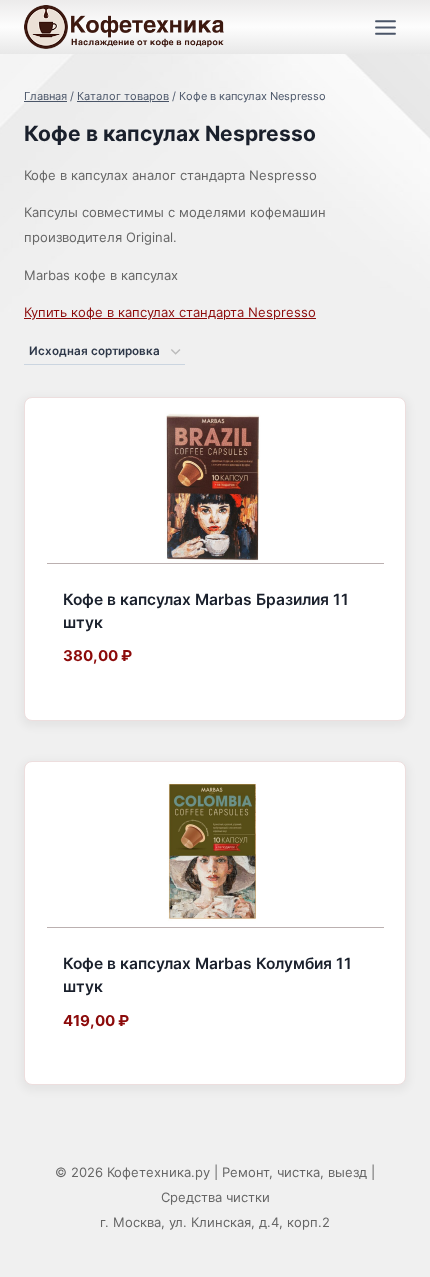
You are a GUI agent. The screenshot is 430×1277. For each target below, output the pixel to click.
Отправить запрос (129, 702)
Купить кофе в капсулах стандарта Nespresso (170, 312)
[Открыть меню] (385, 27)
